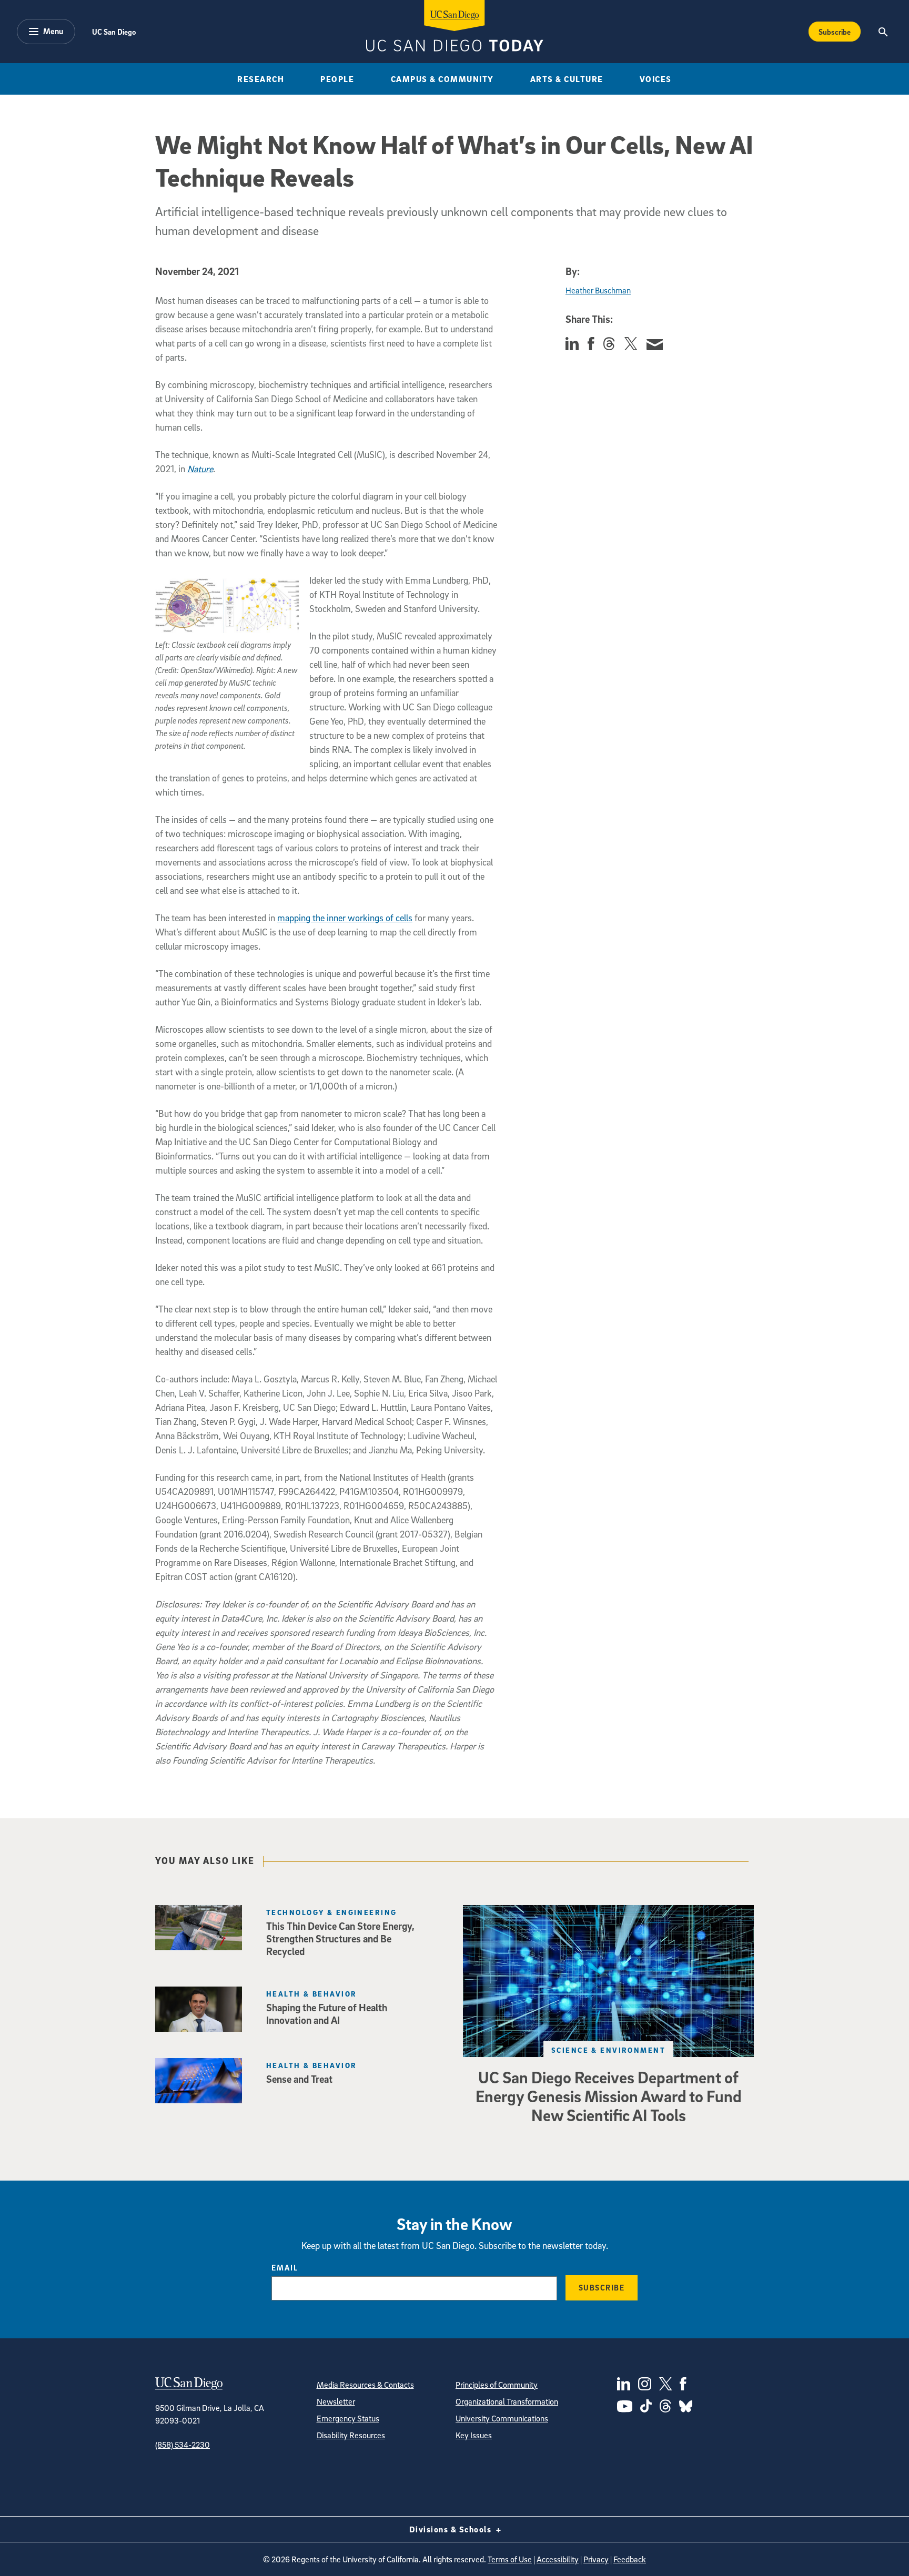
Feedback (630, 2559)
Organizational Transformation (507, 2401)
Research (261, 79)
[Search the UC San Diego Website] (883, 32)
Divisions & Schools (452, 2529)
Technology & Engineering (332, 1912)
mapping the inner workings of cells (345, 918)
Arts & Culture (567, 79)
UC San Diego (114, 32)
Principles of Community (497, 2385)
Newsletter (336, 2401)
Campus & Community (442, 79)
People (337, 79)
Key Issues (474, 2435)
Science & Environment (608, 2050)
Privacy (596, 2559)
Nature (200, 469)
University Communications (502, 2418)
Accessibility (558, 2559)
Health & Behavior (311, 1994)
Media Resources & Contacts (365, 2385)
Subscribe (835, 32)
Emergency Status (348, 2418)
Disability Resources (351, 2435)
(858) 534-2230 (183, 2445)
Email (285, 2267)
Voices (656, 79)
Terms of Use (510, 2559)
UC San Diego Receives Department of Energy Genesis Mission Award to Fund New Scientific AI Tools (609, 2096)
